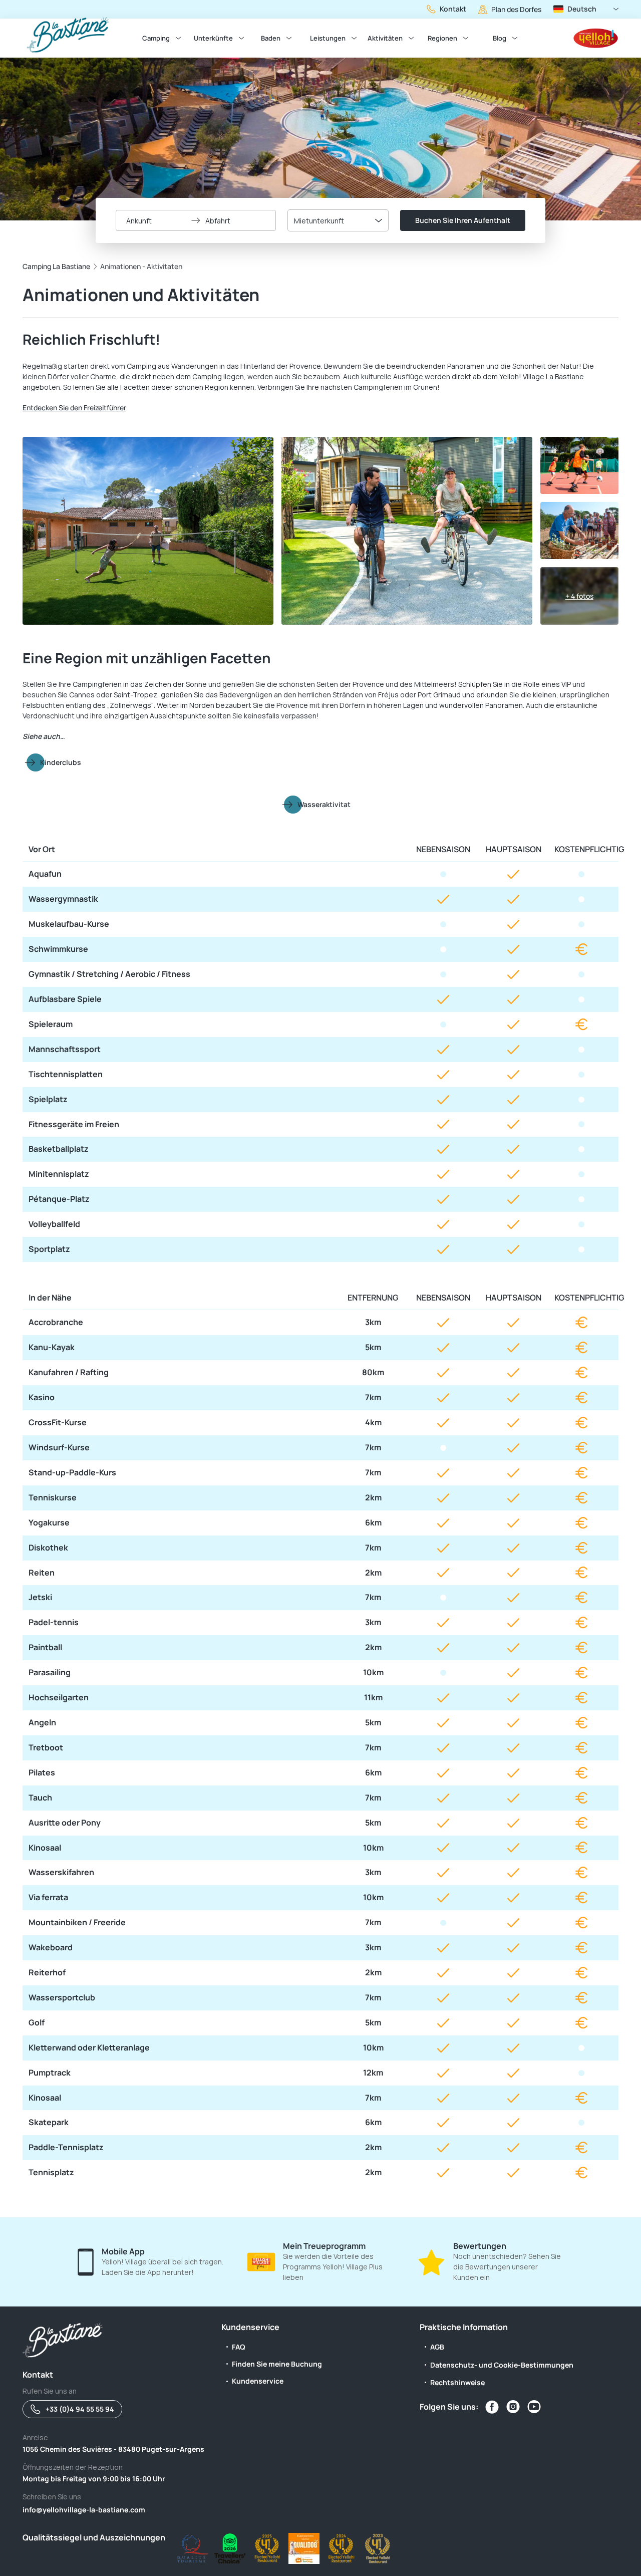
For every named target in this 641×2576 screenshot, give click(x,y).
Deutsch (582, 9)
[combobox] (338, 220)
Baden (271, 38)
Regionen (442, 38)
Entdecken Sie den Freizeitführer (74, 408)
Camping (156, 38)
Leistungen (328, 38)
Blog (500, 38)
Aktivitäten (385, 38)
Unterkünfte (213, 38)
